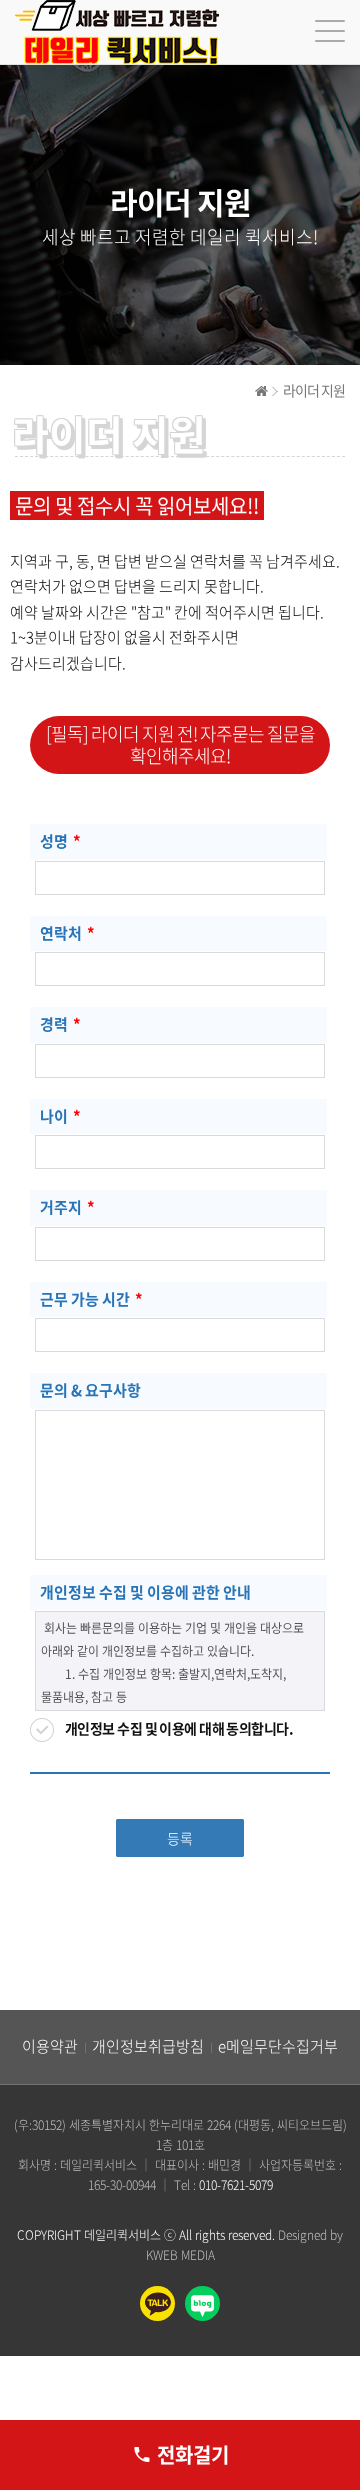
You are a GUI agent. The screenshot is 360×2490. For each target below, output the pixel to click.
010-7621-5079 (236, 2185)
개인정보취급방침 (148, 2046)
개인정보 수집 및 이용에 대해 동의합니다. (179, 1728)
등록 (180, 1838)
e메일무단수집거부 (278, 2046)
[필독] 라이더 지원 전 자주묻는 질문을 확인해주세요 (180, 744)
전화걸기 (193, 2454)
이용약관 (50, 2046)
